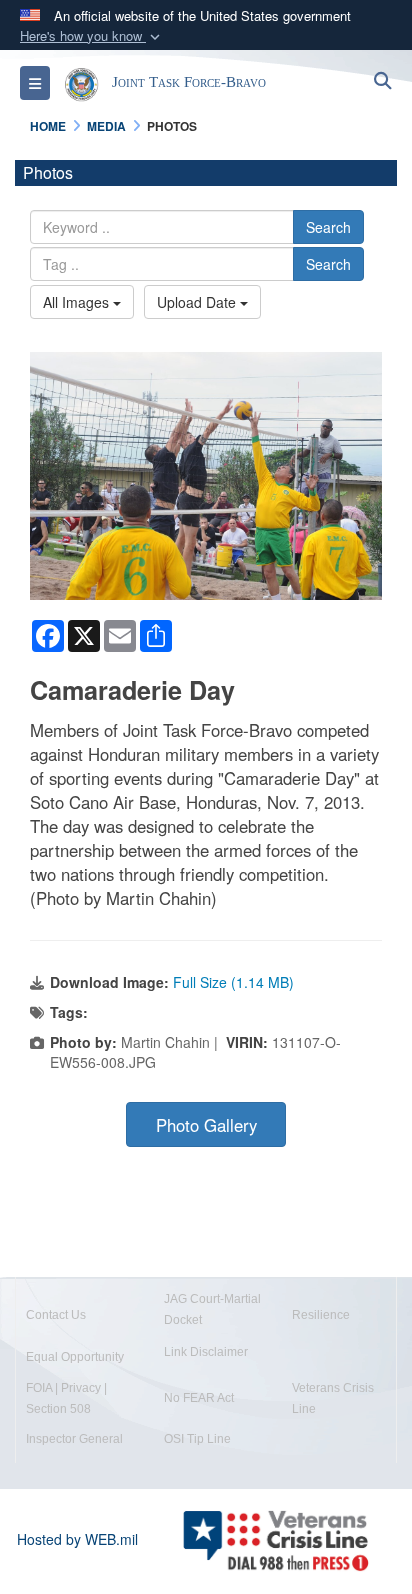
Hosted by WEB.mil (77, 1539)
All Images (78, 302)
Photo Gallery (206, 1125)
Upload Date (198, 302)
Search (328, 227)
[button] (92, 36)
